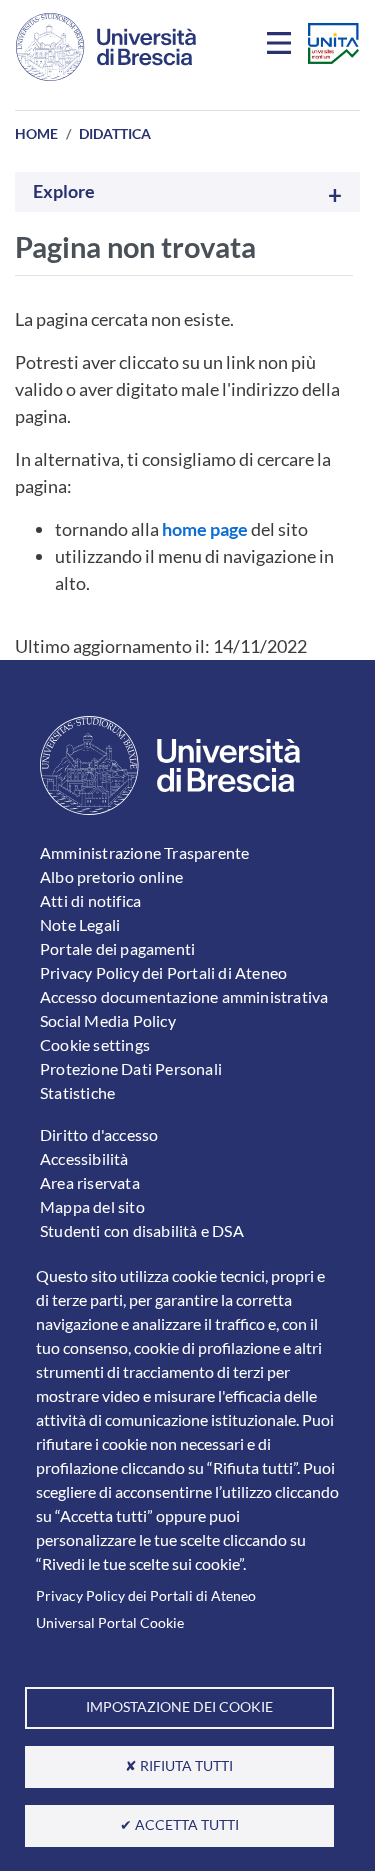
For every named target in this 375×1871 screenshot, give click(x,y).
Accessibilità (84, 1158)
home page (205, 529)
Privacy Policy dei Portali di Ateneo (146, 1596)
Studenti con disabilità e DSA (142, 1230)
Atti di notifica (90, 900)
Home (36, 133)
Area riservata (90, 1182)
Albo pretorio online (111, 876)
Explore (64, 191)
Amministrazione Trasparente (144, 852)
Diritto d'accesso (99, 1134)
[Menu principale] (282, 47)
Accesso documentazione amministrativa (184, 996)
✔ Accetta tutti (179, 1825)
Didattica (115, 133)
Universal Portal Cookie (110, 1623)
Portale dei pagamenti (117, 948)
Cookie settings (95, 1044)
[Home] (106, 47)
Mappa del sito (92, 1206)
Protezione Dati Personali (131, 1068)
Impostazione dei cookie (179, 1707)
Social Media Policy (108, 1020)
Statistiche (77, 1092)
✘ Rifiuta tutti (179, 1766)
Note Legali (80, 924)
